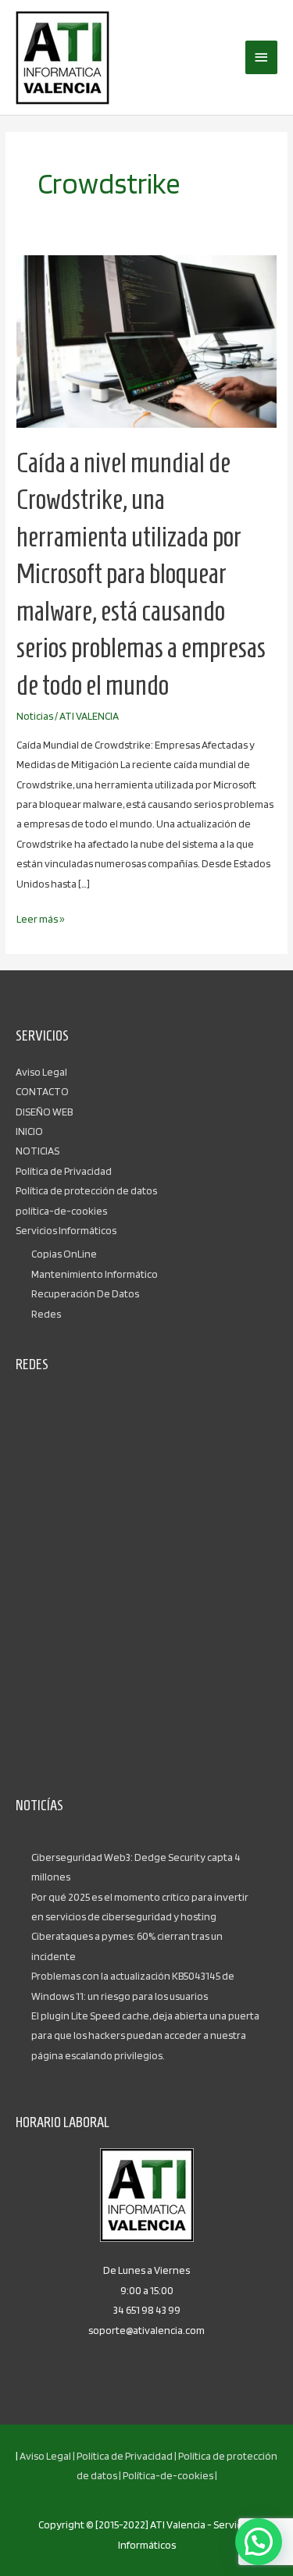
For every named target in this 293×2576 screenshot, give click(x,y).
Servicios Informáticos (66, 1230)
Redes (46, 1314)
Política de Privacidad (64, 1171)
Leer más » (41, 917)
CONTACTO (42, 1091)
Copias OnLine (64, 1254)
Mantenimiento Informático (95, 1274)
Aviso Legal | (47, 2456)
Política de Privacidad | (127, 2456)
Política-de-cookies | (170, 2475)
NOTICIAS (38, 1151)
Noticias (35, 716)
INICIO (29, 1131)
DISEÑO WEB (44, 1112)
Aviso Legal (41, 1072)
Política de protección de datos (86, 1190)
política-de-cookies (61, 1211)
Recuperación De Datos (85, 1293)
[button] (259, 2542)
